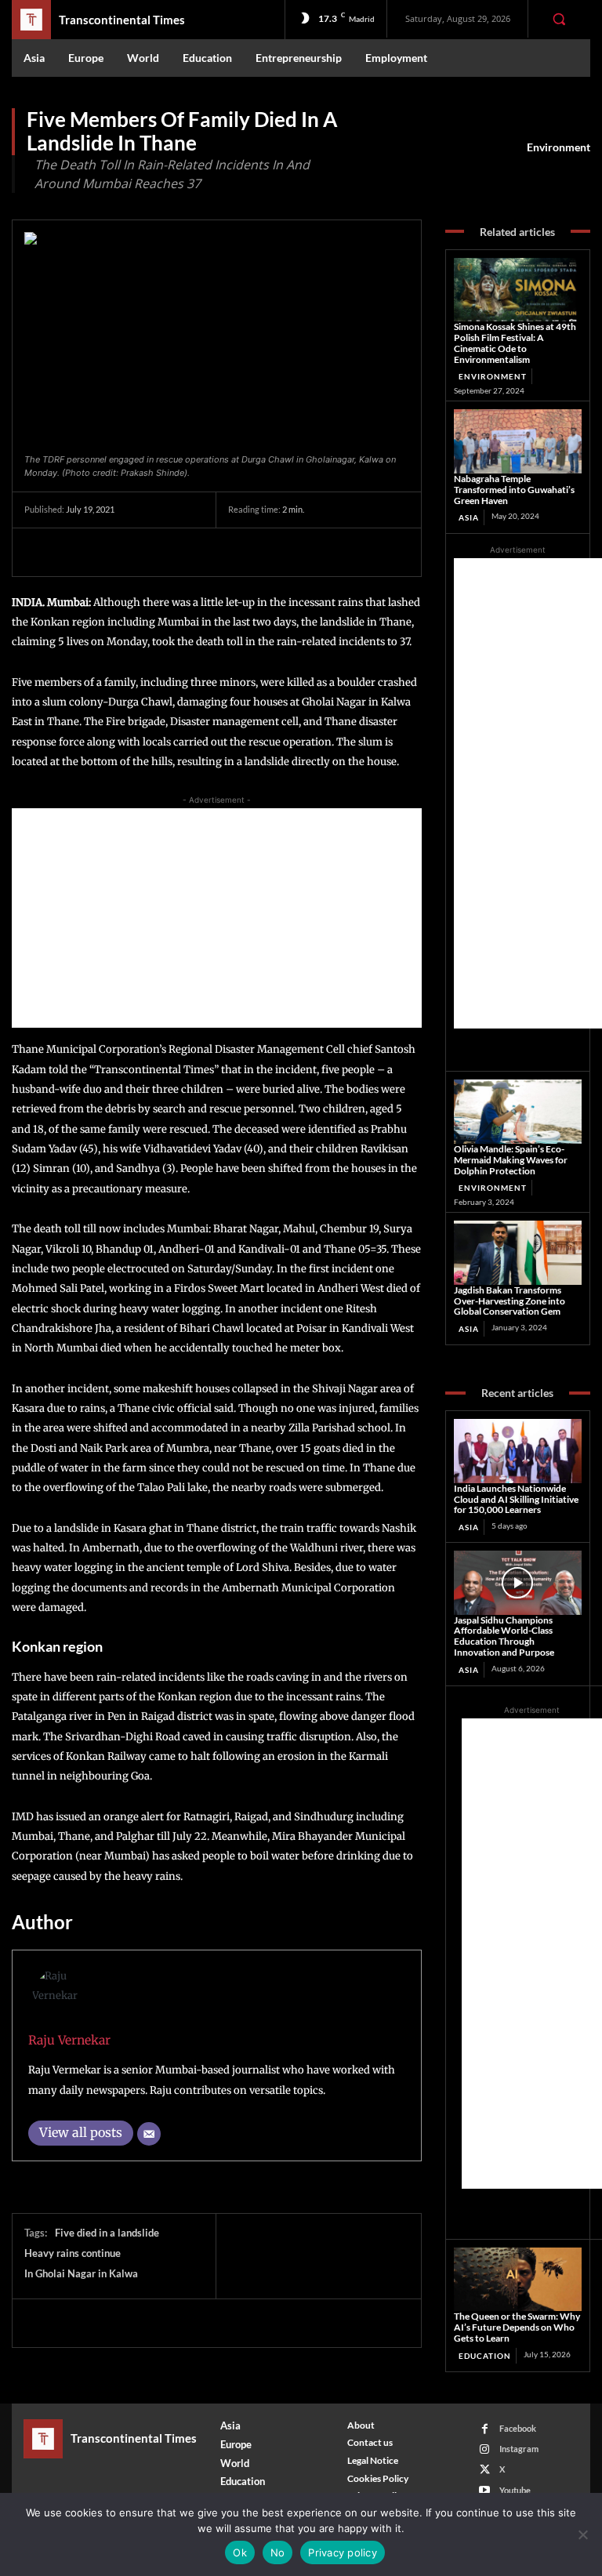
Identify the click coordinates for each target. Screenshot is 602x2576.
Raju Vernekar (69, 2040)
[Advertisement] (217, 918)
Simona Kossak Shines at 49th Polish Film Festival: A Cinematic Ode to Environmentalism (515, 343)
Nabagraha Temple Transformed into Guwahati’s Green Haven (514, 490)
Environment (558, 147)
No (278, 2552)
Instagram (519, 2449)
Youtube (515, 2490)
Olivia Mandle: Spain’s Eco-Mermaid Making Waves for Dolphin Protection (511, 1160)
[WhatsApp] (148, 552)
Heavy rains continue (73, 2253)
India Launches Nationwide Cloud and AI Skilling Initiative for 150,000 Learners (516, 1499)
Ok (240, 2552)
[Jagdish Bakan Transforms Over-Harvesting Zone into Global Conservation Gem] (518, 1253)
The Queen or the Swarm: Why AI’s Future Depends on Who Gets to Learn (517, 2327)
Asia (469, 517)
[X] (76, 552)
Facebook (518, 2428)
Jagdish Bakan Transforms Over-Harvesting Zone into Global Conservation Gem (510, 1301)
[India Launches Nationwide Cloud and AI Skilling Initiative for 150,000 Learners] (518, 1451)
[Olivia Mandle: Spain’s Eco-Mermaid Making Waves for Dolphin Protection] (518, 1112)
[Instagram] (485, 2449)
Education (485, 2356)
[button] (559, 19)
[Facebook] (40, 552)
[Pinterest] (112, 552)
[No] (582, 2534)
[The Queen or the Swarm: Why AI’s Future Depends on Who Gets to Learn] (518, 2280)
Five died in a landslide (107, 2233)
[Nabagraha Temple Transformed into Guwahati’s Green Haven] (518, 441)
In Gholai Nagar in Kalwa (81, 2273)
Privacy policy (343, 2552)
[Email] (149, 2134)
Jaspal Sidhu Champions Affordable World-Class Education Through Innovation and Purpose (504, 1636)
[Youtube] (485, 2490)
